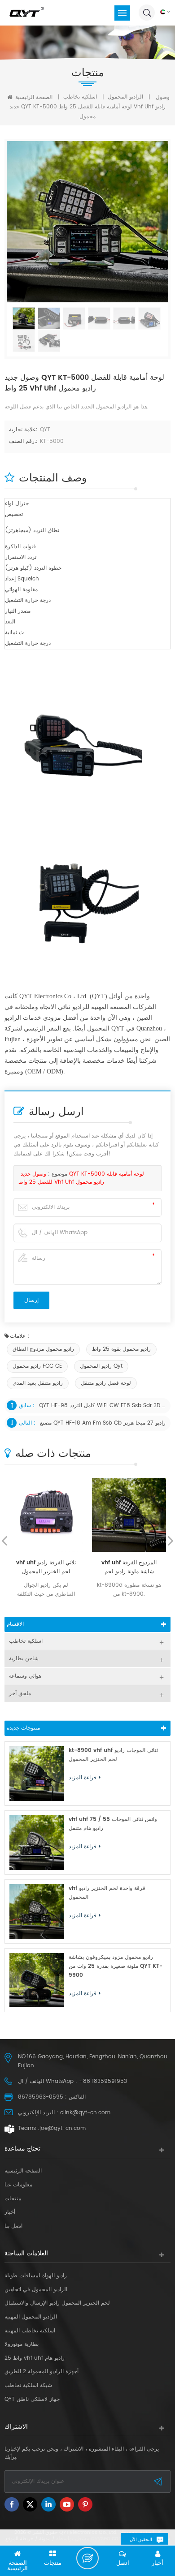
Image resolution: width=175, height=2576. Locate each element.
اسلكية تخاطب (80, 97)
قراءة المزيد (83, 1778)
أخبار (10, 2212)
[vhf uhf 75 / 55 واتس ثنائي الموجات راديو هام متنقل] (37, 1842)
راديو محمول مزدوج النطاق (43, 1349)
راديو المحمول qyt (101, 1366)
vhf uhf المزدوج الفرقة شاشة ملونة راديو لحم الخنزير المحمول (129, 1567)
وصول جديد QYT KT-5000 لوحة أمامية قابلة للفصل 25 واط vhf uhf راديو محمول (81, 1178)
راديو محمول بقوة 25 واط (121, 1349)
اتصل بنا (13, 2226)
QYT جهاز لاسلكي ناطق (32, 2400)
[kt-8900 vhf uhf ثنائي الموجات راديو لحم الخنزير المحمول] (37, 1773)
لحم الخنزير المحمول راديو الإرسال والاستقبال (57, 2303)
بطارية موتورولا (22, 2344)
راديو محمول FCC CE (37, 1366)
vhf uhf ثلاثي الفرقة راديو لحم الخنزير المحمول (46, 1567)
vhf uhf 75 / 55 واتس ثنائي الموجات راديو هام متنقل (113, 1824)
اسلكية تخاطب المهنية (30, 2331)
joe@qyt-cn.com (63, 2128)
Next (171, 1541)
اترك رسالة (87, 2558)
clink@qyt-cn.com (85, 2113)
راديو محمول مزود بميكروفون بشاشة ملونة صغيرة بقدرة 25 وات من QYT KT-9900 (116, 1966)
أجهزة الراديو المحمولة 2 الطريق (42, 2372)
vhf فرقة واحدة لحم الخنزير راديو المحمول (107, 1893)
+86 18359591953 (103, 2081)
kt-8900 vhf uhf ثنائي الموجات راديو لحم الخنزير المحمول (113, 1755)
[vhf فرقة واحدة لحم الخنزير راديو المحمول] (37, 1911)
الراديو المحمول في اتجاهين (36, 2290)
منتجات (13, 2199)
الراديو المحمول (125, 97)
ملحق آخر (20, 1694)
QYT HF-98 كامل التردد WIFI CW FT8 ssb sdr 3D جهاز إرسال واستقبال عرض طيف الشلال (104, 1406)
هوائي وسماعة (25, 1676)
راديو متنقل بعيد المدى (38, 1383)
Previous (4, 1541)
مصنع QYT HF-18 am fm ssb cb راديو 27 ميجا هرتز (103, 1423)
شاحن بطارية (24, 1659)
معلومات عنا (18, 2185)
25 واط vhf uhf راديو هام (35, 2358)
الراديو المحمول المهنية (31, 2317)
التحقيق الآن (141, 2540)
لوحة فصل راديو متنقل (106, 1383)
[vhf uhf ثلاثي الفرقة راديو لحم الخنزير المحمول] (46, 1515)
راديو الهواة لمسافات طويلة (36, 2276)
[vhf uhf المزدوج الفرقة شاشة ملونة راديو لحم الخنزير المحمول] (129, 1515)
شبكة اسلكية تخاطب (28, 2386)
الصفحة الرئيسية (33, 97)
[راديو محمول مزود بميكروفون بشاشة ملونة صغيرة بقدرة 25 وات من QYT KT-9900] (37, 1980)
